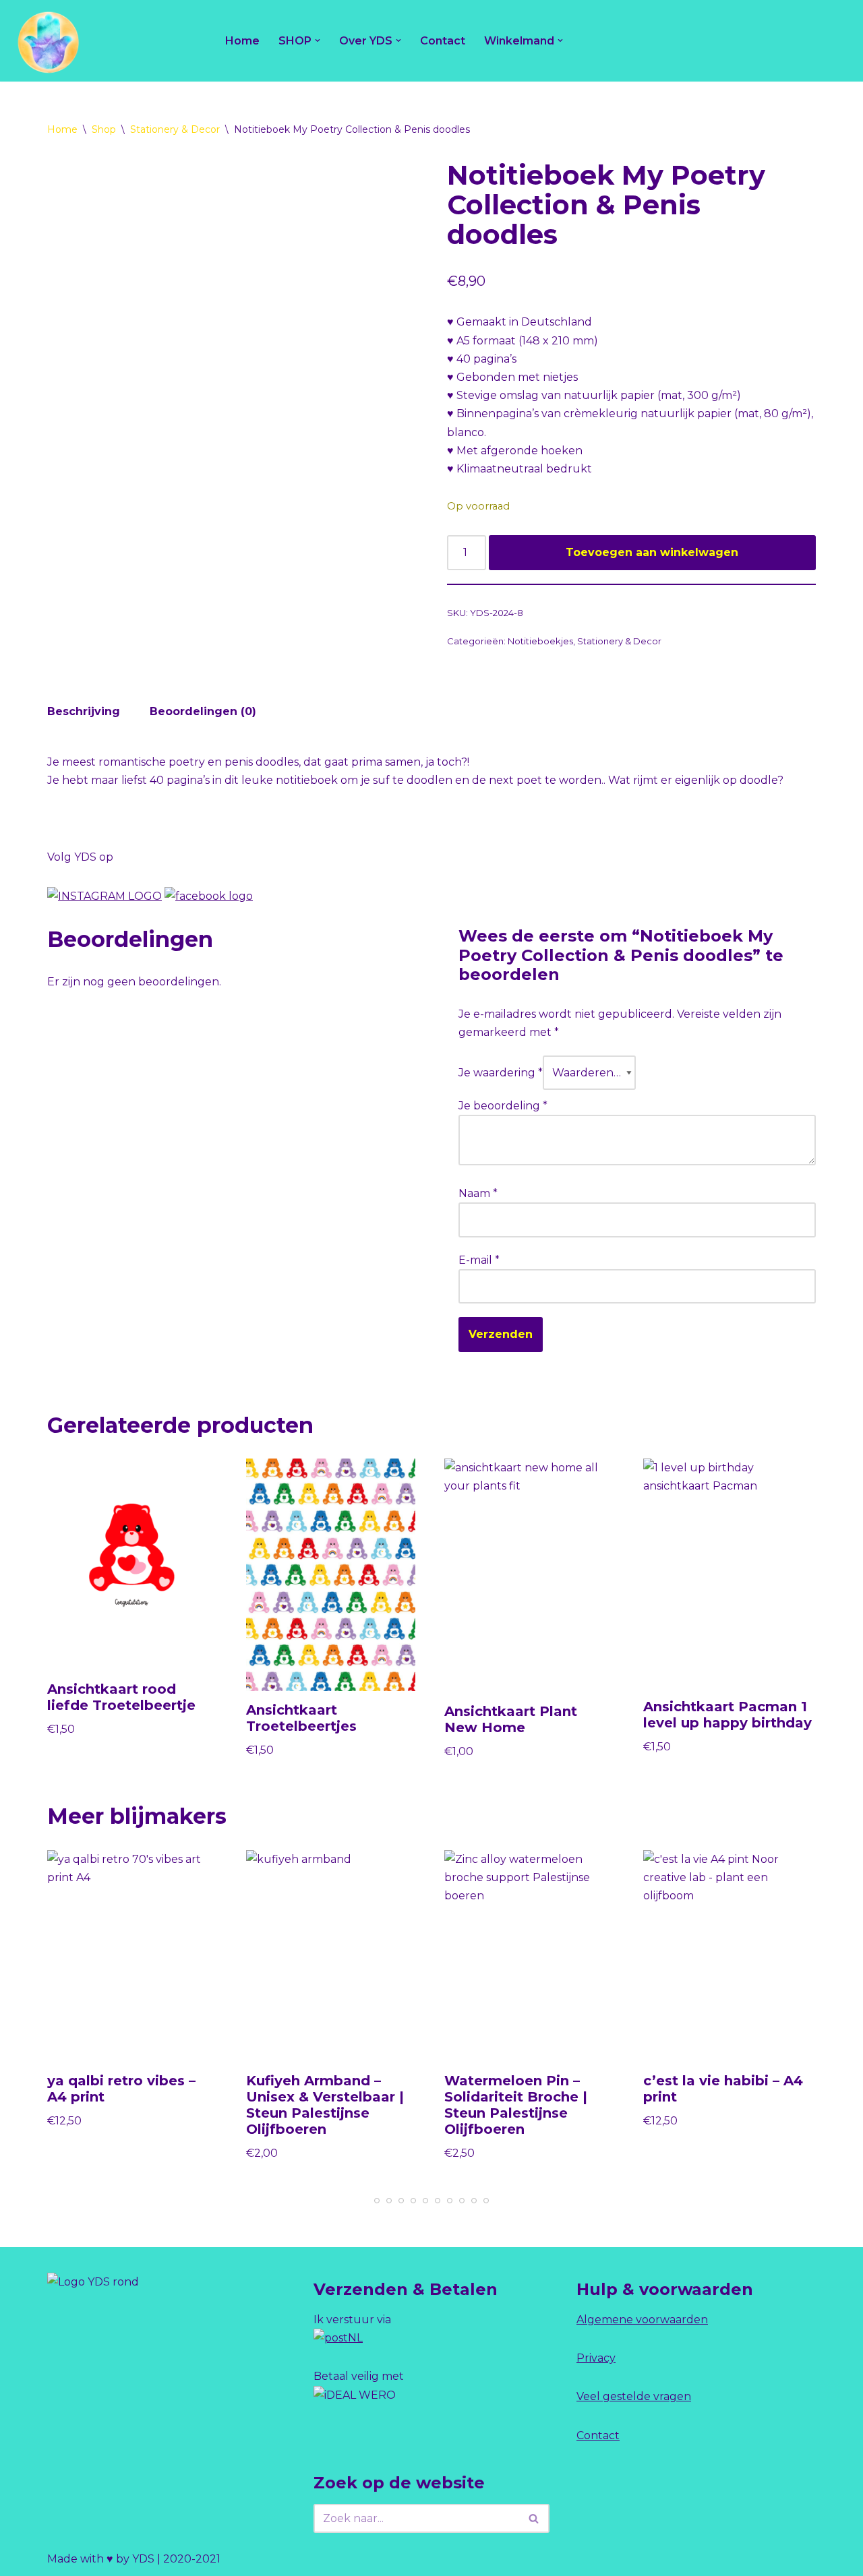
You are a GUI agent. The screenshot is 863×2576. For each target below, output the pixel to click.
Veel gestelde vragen (634, 2396)
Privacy (596, 2358)
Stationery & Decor (175, 129)
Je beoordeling (503, 1106)
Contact (443, 41)
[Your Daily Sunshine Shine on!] (47, 41)
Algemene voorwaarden (642, 2320)
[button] (318, 40)
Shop (104, 129)
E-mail (479, 1260)
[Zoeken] (534, 2518)
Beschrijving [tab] (84, 711)
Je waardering (501, 1073)
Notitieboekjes (540, 641)
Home (242, 41)
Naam (478, 1193)
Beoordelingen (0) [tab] (203, 711)
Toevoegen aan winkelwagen (652, 552)
